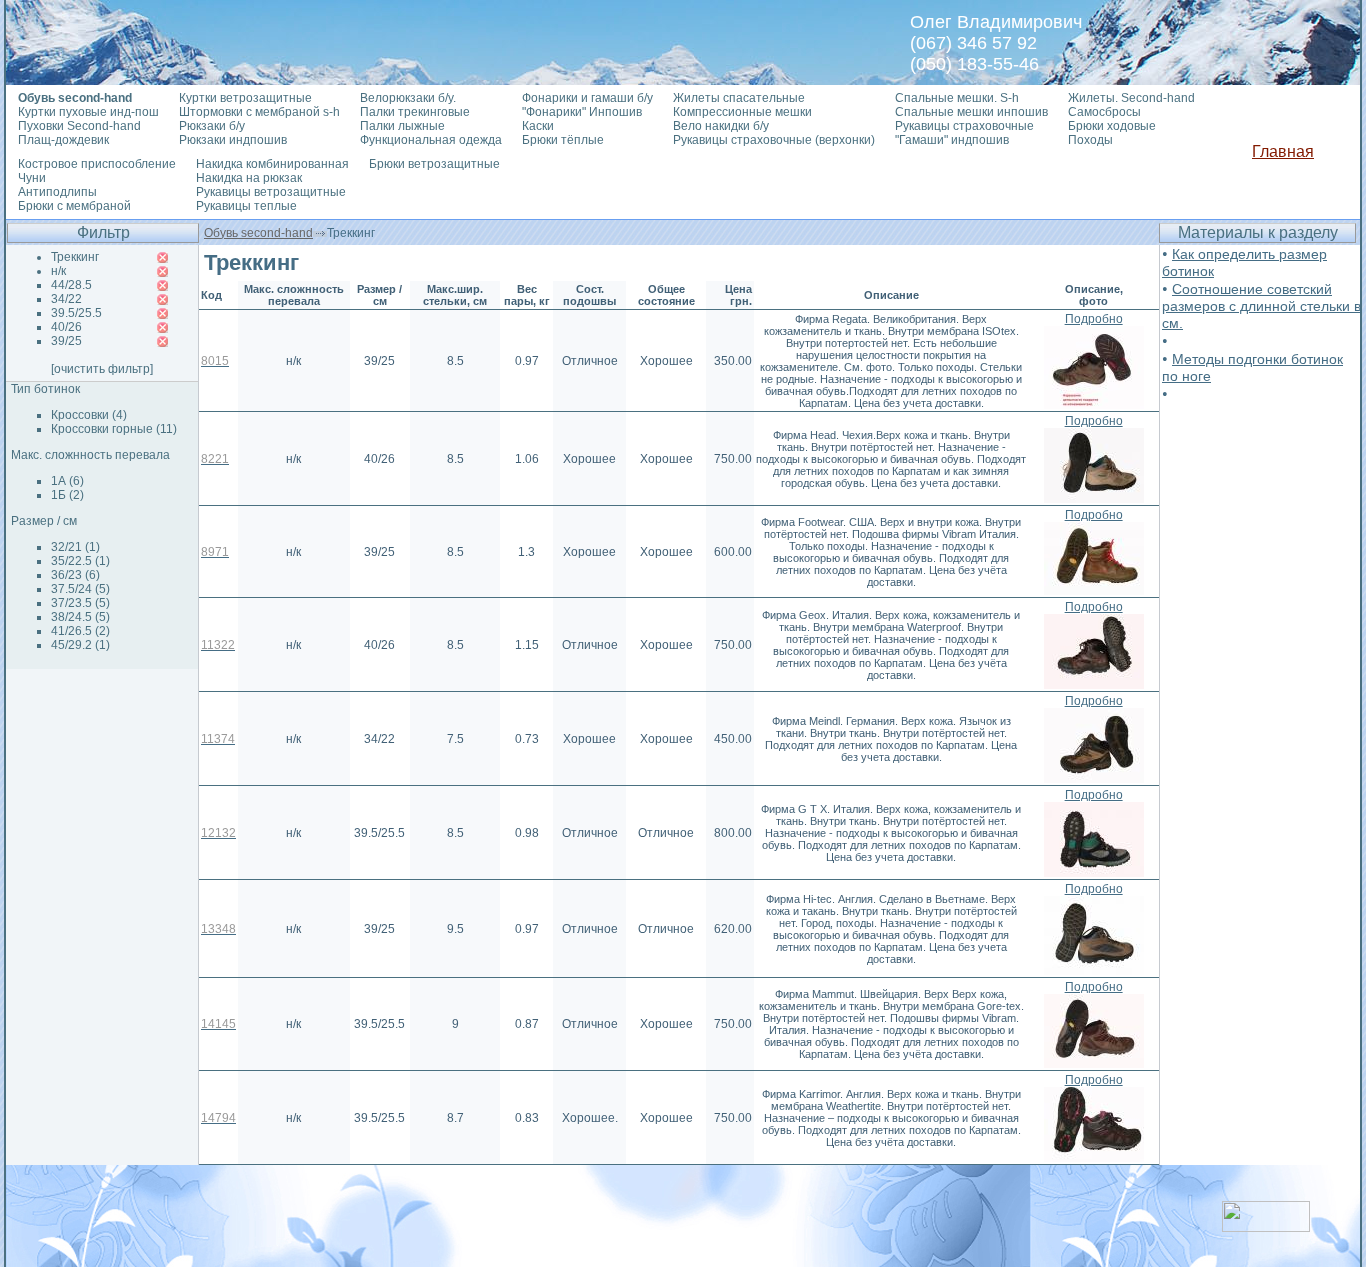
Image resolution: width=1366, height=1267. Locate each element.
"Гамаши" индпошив (952, 140)
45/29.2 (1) (80, 645)
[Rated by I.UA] (1266, 1226)
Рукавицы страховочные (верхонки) (774, 140)
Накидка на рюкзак (249, 178)
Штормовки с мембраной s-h (259, 112)
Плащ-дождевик (63, 140)
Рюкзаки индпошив (233, 140)
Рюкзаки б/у (212, 126)
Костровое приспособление (97, 164)
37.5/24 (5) (80, 589)
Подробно (1094, 319)
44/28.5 (71, 285)
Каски (538, 126)
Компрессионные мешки (742, 112)
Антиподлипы (57, 192)
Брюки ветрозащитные (434, 164)
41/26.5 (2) (80, 631)
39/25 (66, 341)
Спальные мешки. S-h (957, 98)
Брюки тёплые (563, 140)
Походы (1090, 140)
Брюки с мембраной (74, 206)
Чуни (32, 178)
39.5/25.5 (76, 313)
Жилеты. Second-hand (1131, 98)
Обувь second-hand (258, 233)
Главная (1283, 151)
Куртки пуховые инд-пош (88, 112)
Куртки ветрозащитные (245, 98)
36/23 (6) (75, 575)
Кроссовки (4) (89, 415)
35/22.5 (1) (80, 561)
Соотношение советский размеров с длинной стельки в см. (1261, 306)
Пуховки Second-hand (79, 126)
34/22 (66, 299)
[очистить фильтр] (102, 369)
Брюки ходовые (1112, 126)
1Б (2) (67, 495)
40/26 (66, 327)
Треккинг (75, 257)
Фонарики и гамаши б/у (587, 98)
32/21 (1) (75, 547)
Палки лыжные (402, 126)
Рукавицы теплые (246, 206)
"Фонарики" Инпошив (582, 112)
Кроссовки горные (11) (114, 429)
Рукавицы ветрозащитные (271, 192)
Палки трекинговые (415, 112)
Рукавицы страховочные (964, 126)
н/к (58, 271)
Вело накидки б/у (721, 126)
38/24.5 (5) (80, 617)
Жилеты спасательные (739, 98)
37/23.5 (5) (80, 603)
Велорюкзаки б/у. (408, 98)
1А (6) (67, 481)
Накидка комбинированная (272, 164)
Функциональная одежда (431, 140)
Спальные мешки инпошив (971, 112)
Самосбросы (1104, 112)
